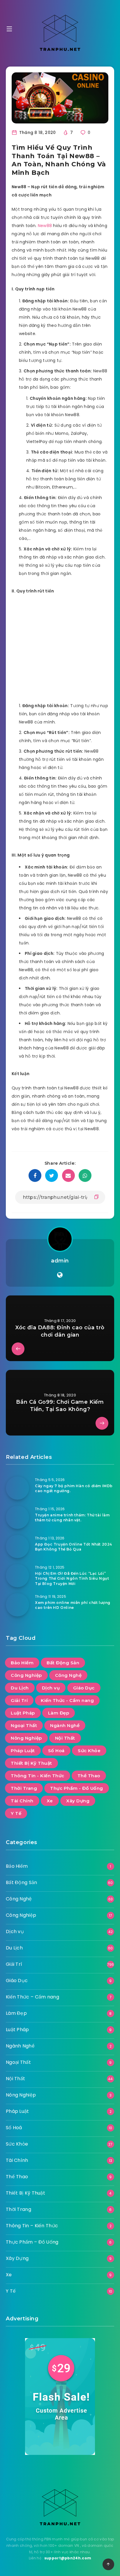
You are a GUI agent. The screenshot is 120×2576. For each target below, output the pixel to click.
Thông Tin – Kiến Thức (32, 2226)
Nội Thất (65, 1738)
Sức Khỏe (89, 1751)
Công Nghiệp (26, 1675)
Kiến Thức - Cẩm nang (67, 1700)
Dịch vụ (51, 1688)
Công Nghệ (68, 1675)
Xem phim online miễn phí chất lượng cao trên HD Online (73, 1605)
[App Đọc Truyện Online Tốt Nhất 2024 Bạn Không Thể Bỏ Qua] (17, 1546)
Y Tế (16, 1813)
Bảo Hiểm (22, 1663)
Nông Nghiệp (26, 1738)
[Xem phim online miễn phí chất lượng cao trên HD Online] (17, 1605)
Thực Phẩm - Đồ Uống (77, 1788)
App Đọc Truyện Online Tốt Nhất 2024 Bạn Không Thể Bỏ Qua (74, 1547)
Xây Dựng (78, 1801)
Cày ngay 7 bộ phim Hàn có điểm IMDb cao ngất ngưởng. (74, 1488)
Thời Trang (24, 1788)
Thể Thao (89, 1776)
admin (60, 1261)
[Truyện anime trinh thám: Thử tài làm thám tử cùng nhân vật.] (17, 1517)
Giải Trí (19, 1700)
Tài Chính (22, 1801)
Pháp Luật (23, 1751)
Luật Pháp (23, 1713)
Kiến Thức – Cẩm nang (32, 1997)
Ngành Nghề (65, 1725)
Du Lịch (20, 1688)
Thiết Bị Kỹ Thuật (31, 1763)
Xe (50, 1801)
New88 (45, 226)
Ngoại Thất (24, 1725)
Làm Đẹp (59, 1713)
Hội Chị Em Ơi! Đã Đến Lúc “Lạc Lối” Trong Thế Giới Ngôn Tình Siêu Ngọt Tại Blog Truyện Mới (72, 1579)
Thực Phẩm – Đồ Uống (32, 2242)
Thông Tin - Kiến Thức (38, 1776)
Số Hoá (56, 1751)
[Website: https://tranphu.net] (60, 1275)
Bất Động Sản (63, 1663)
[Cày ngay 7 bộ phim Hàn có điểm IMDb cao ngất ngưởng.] (17, 1488)
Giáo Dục (84, 1688)
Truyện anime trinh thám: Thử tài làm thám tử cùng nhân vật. (72, 1518)
